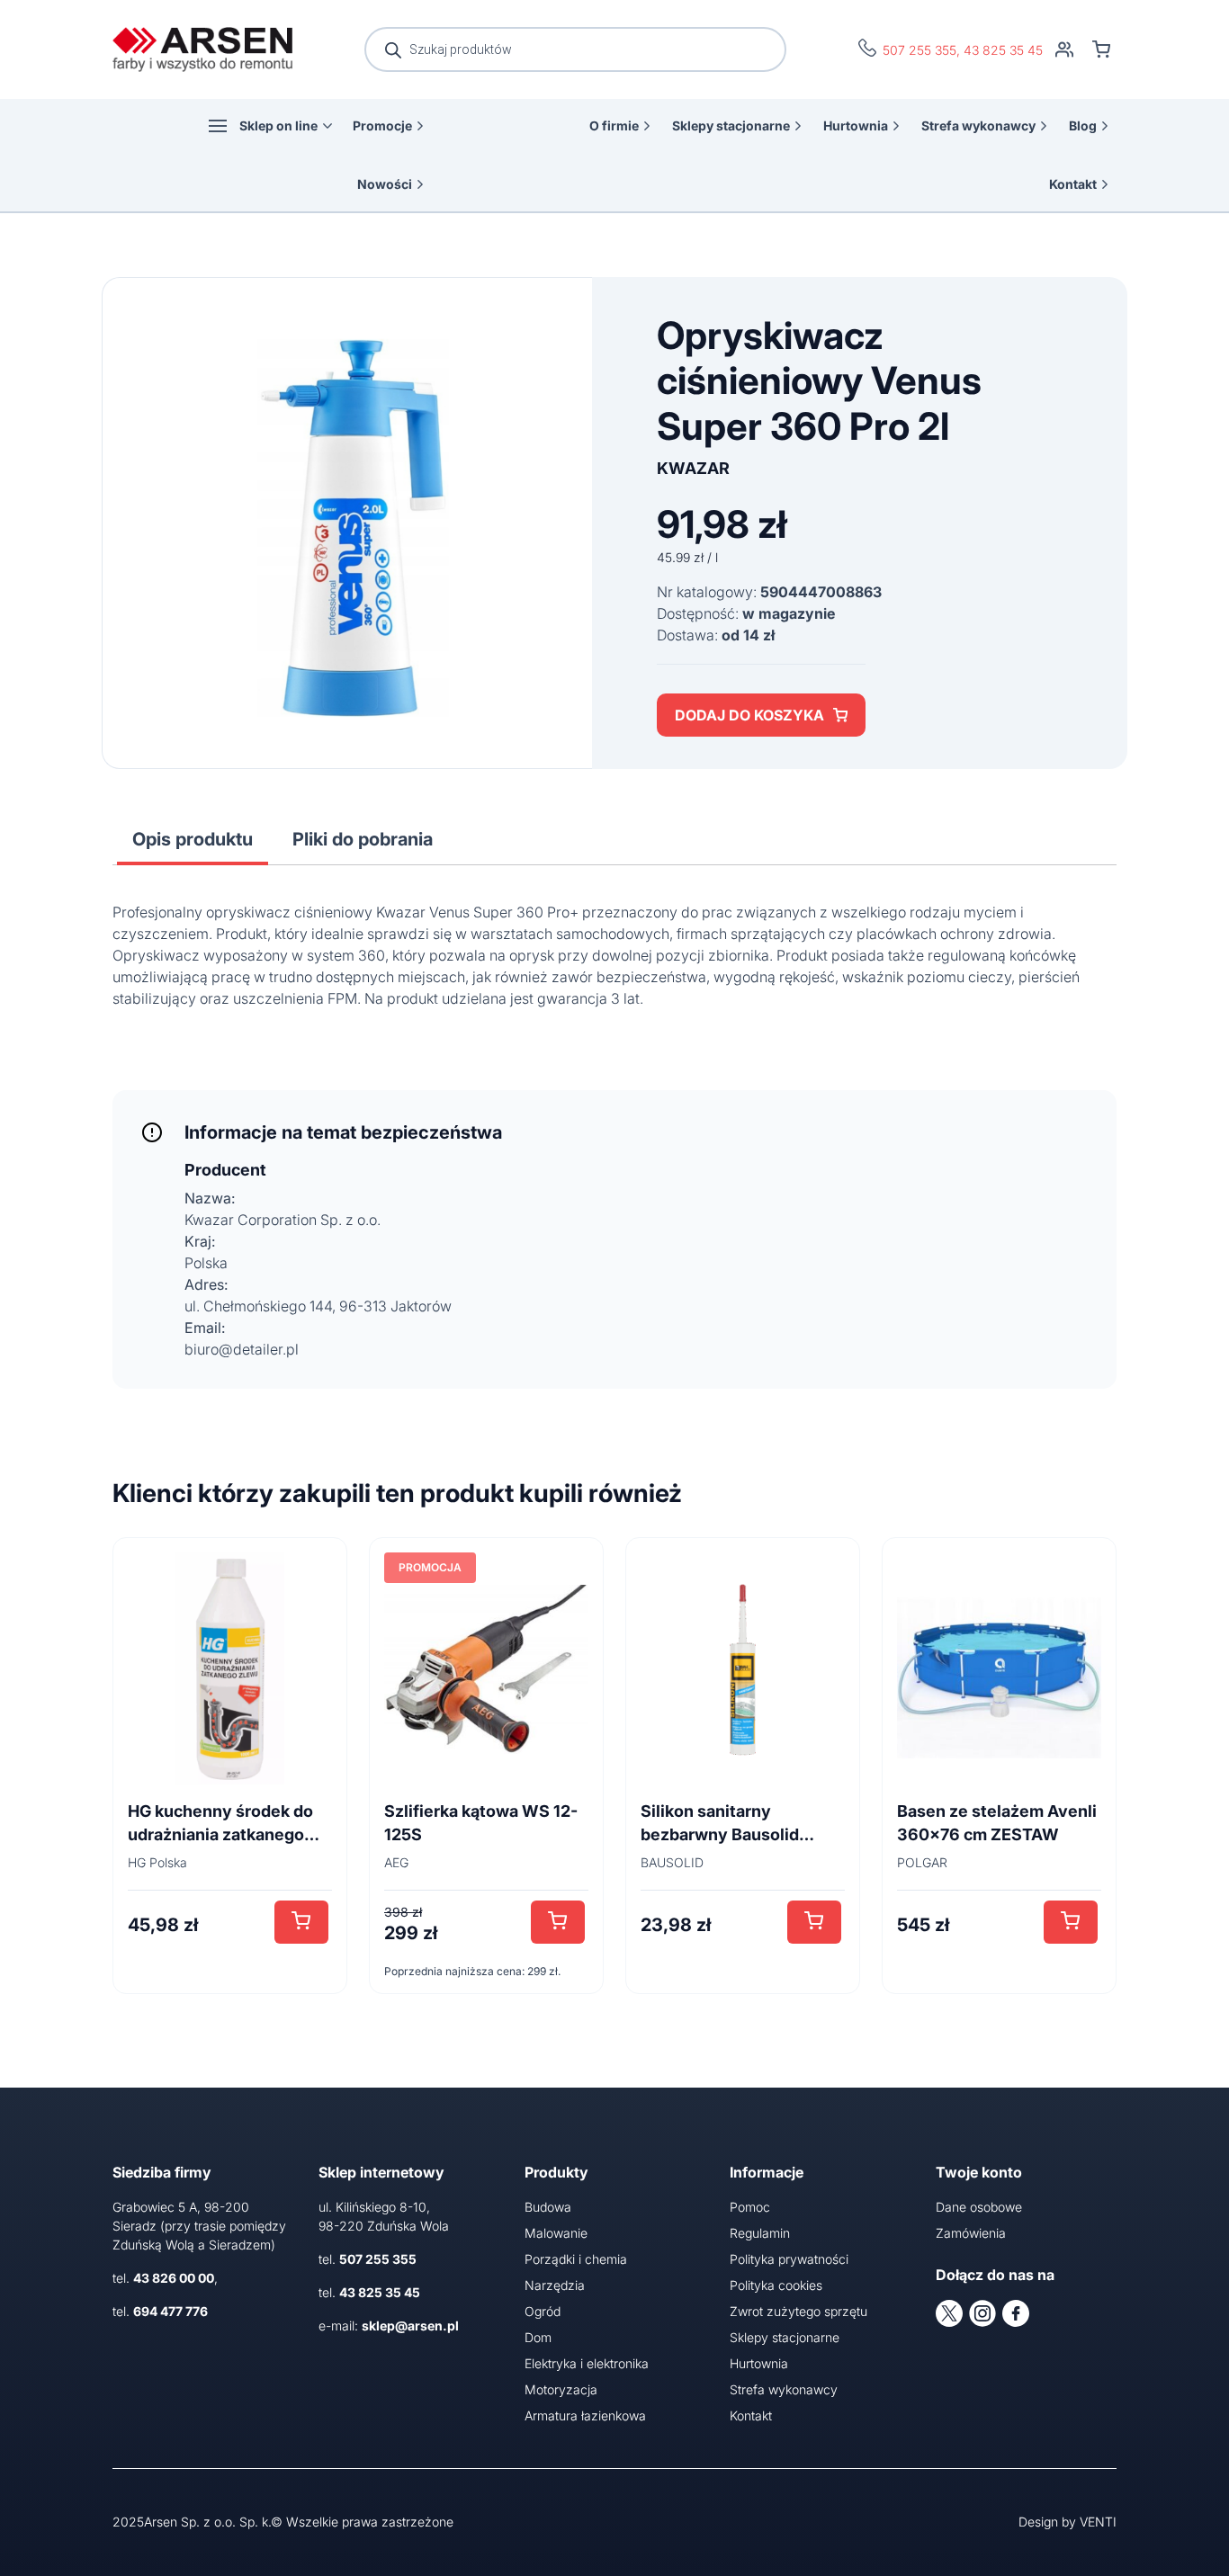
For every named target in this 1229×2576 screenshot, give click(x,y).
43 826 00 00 (174, 2278)
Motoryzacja (561, 2389)
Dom (538, 2337)
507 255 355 (920, 50)
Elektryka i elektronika (587, 2363)
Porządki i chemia (576, 2259)
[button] (301, 1922)
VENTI (1098, 2522)
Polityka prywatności (789, 2259)
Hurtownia (856, 125)
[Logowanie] (1064, 49)
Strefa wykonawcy (978, 125)
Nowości (385, 184)
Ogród (543, 2311)
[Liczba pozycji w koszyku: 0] (1101, 49)
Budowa (548, 2207)
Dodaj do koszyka (749, 715)
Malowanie (556, 2233)
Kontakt (1073, 184)
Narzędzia (555, 2285)
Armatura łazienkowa (585, 2415)
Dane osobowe (979, 2207)
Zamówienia (971, 2233)
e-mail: (389, 2326)
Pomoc (750, 2207)
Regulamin (760, 2233)
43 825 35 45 (1003, 50)
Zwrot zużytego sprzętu (798, 2311)
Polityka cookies (776, 2285)
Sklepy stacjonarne (731, 125)
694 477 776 (170, 2311)
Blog (1083, 125)
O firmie (614, 125)
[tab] (193, 839)
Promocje (382, 125)
